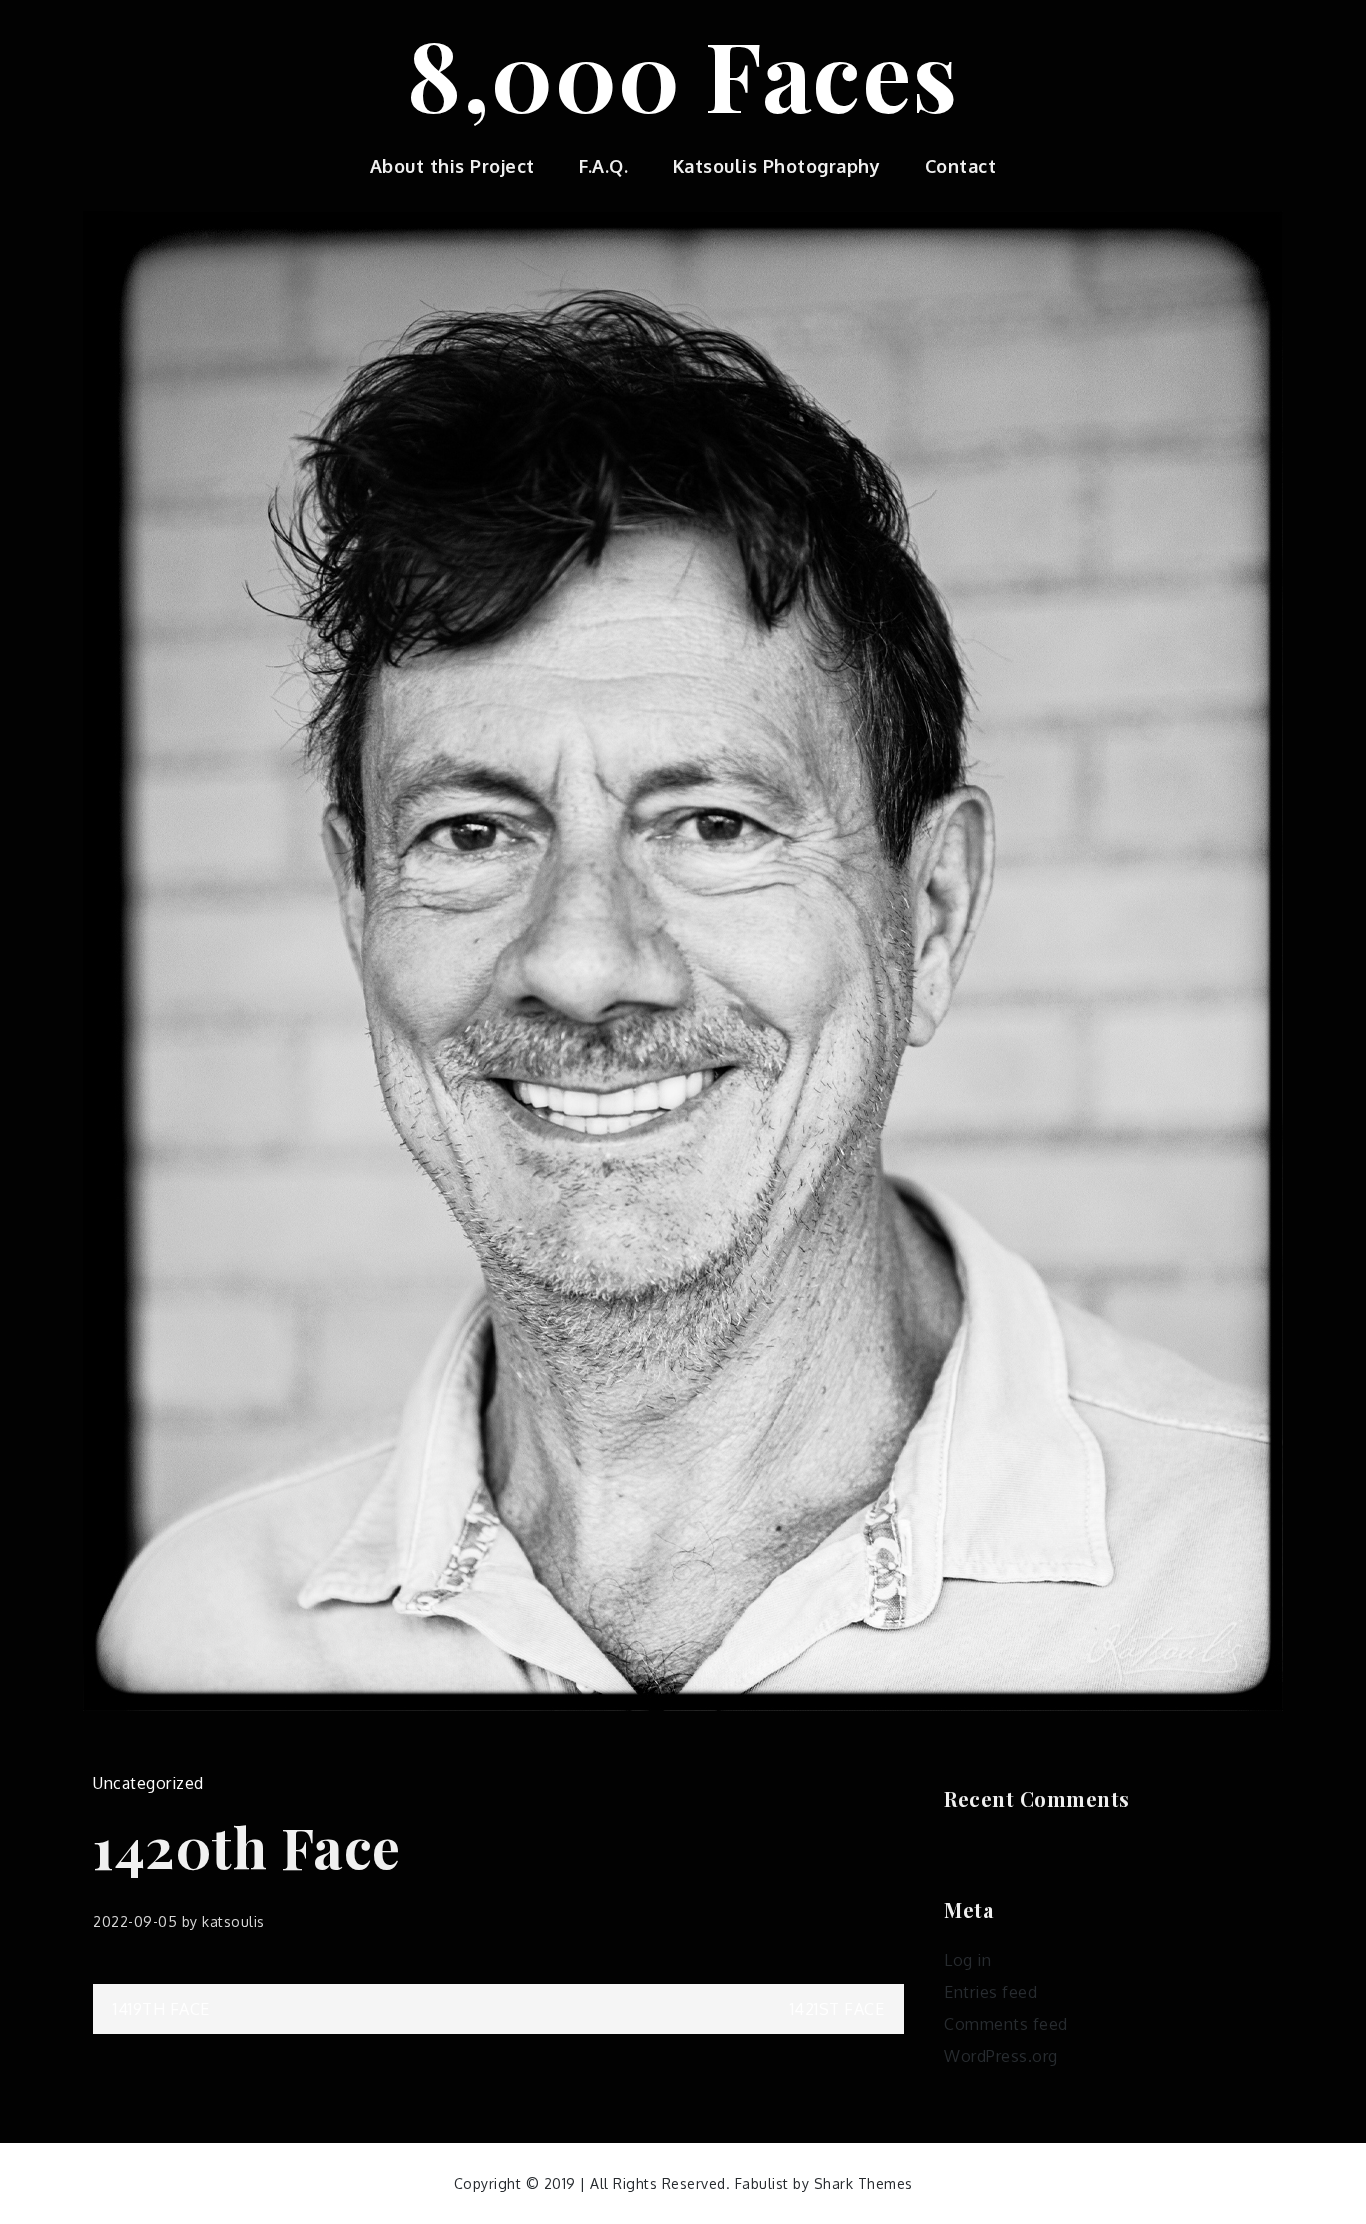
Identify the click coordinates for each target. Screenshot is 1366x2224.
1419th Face (161, 2009)
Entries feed (990, 1992)
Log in (967, 1960)
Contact (961, 166)
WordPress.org (1001, 2056)
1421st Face (837, 2009)
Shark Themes (863, 2183)
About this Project (452, 166)
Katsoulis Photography (777, 166)
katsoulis (233, 1921)
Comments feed (1006, 2024)
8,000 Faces (683, 73)
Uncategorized (148, 1783)
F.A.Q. (603, 166)
